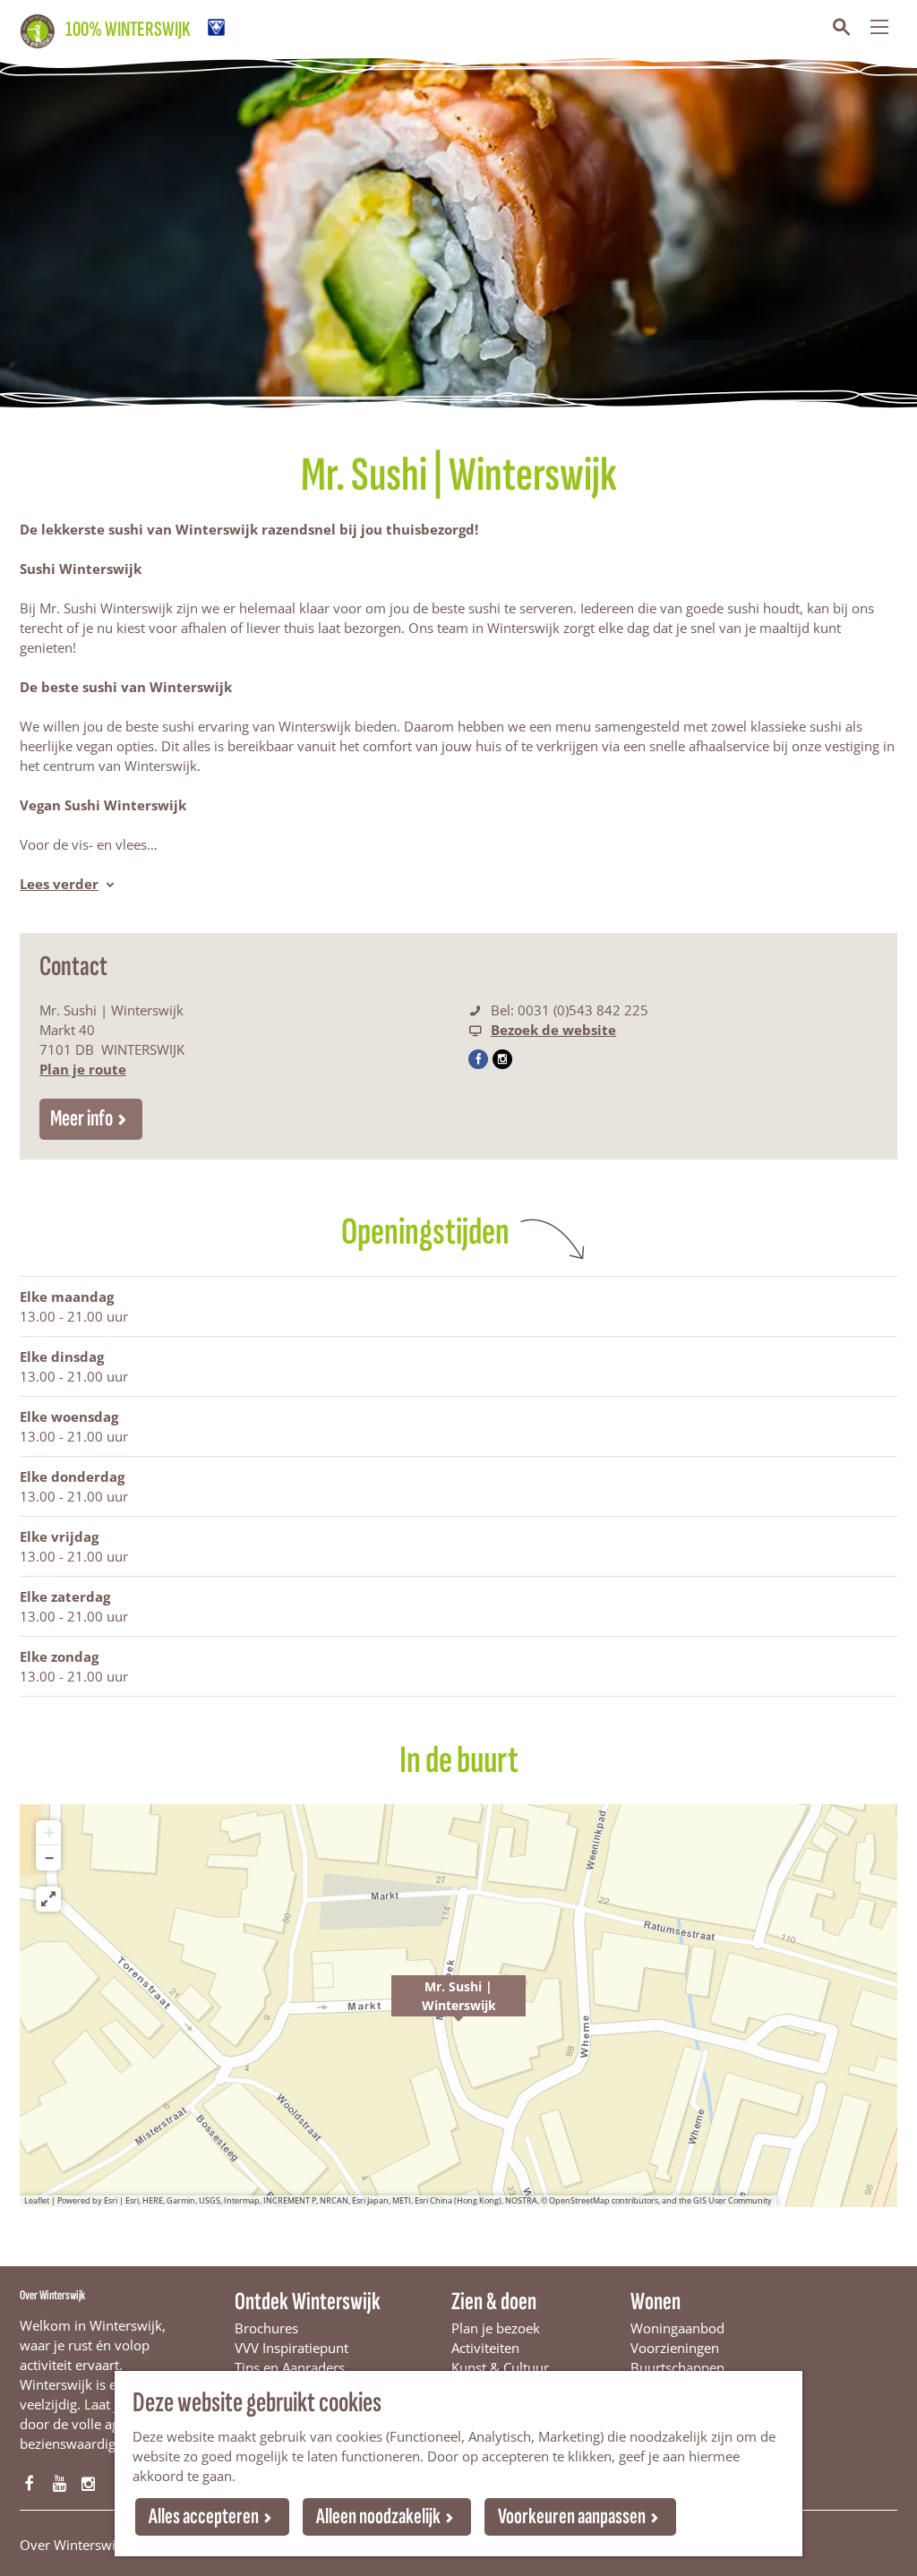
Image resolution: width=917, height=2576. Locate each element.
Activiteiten (485, 2348)
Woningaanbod (677, 2328)
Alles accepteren (204, 2516)
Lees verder (59, 884)
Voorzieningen (675, 2348)
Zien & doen (494, 2302)
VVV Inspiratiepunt (291, 2348)
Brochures (266, 2328)
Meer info (81, 1119)
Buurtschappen (677, 2367)
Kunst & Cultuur (500, 2367)
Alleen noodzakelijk (378, 2516)
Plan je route (83, 1069)
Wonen (656, 2302)
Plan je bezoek (496, 2328)
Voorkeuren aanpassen (572, 2516)
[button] (458, 2006)
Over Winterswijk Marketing (106, 2545)
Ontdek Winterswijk (308, 2302)
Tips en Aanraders (290, 2367)
